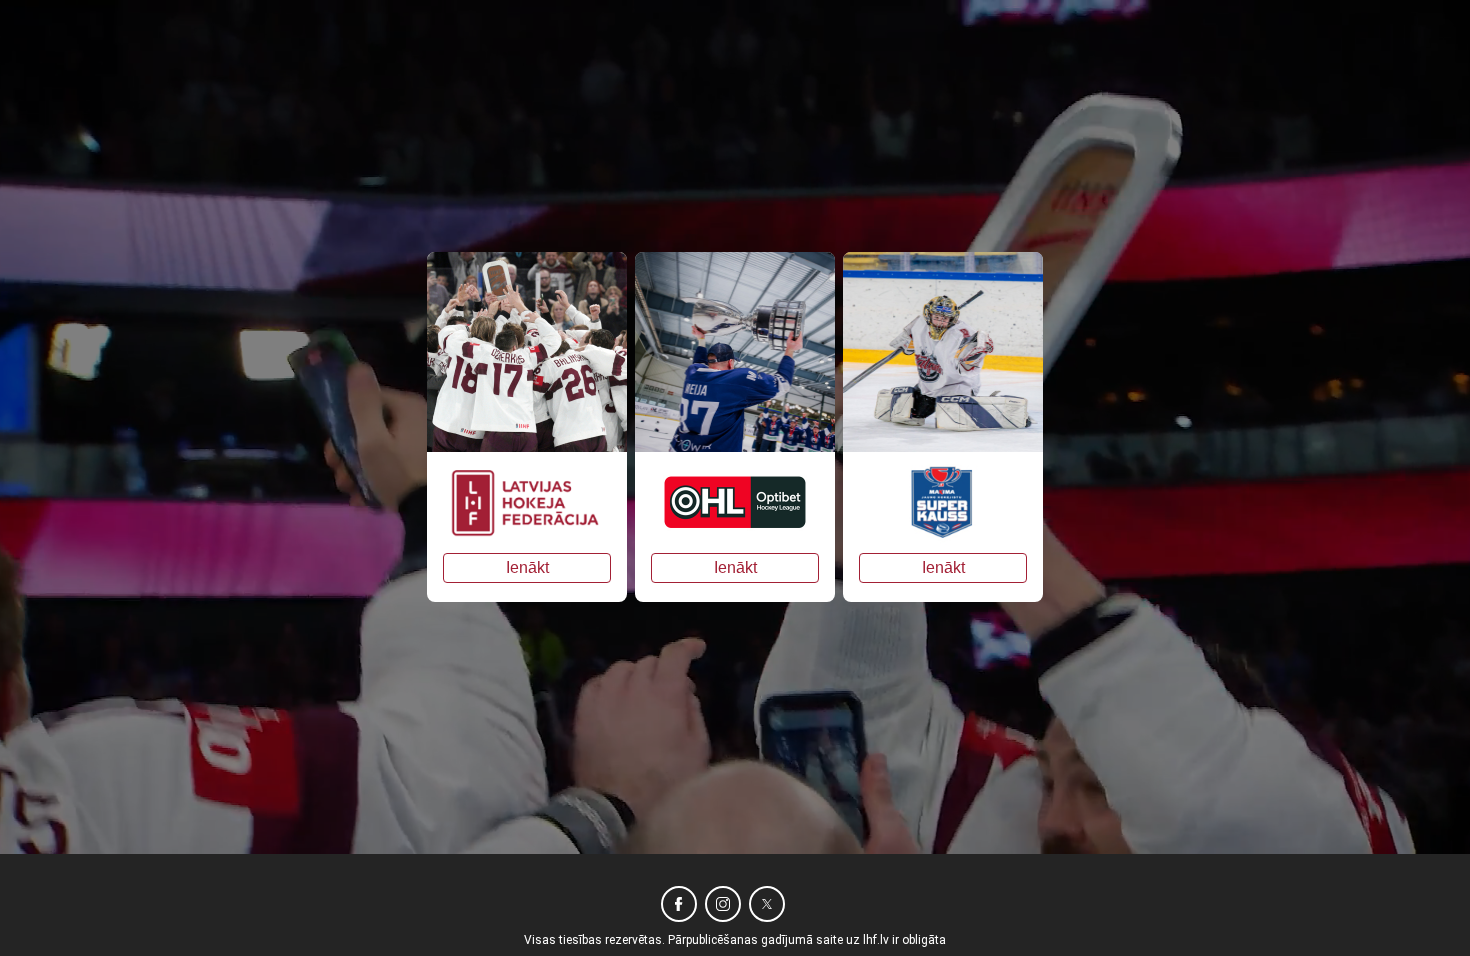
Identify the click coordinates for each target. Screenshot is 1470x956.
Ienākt (527, 567)
